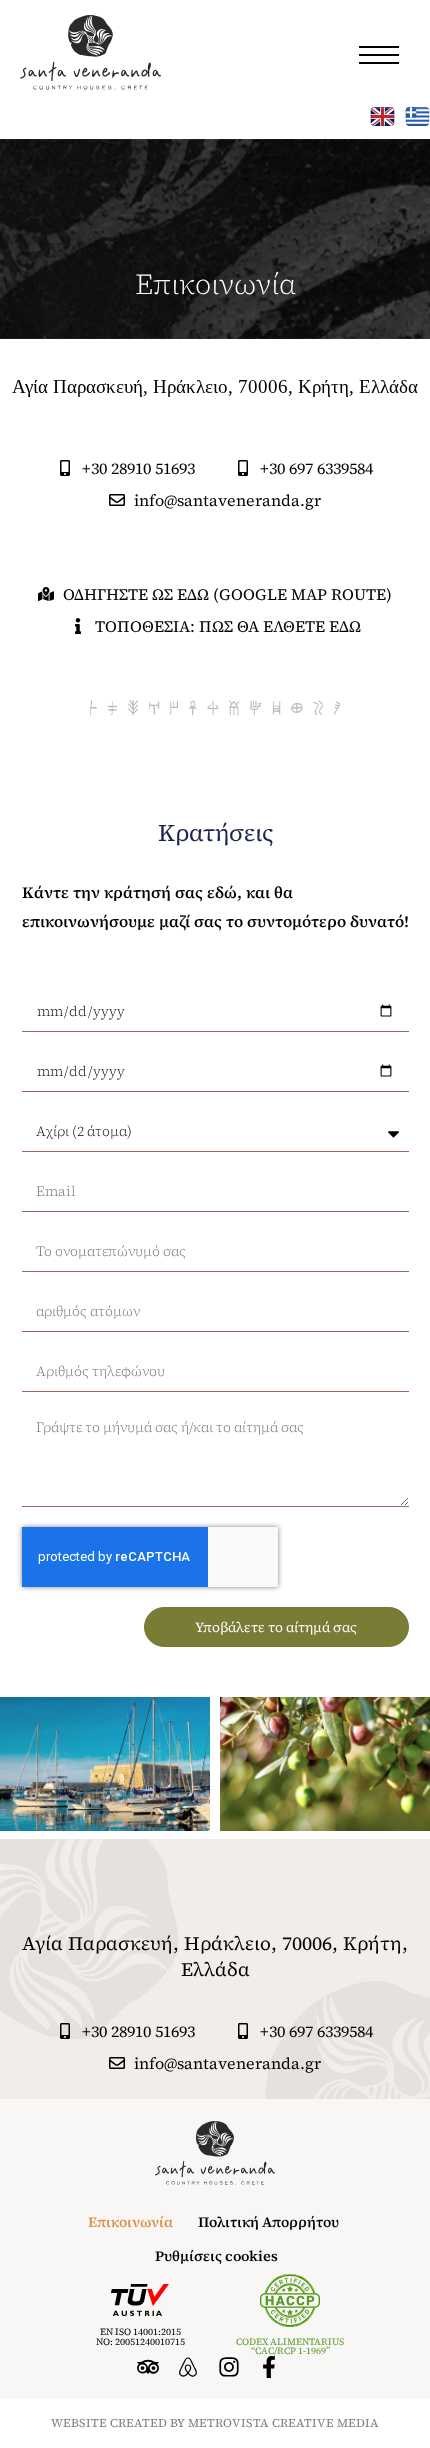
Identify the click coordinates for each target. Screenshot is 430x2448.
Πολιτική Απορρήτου (268, 2222)
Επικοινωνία (130, 2222)
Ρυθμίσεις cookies (216, 2256)
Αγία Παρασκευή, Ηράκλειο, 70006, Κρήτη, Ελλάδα (215, 1956)
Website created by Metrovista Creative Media (215, 2423)
